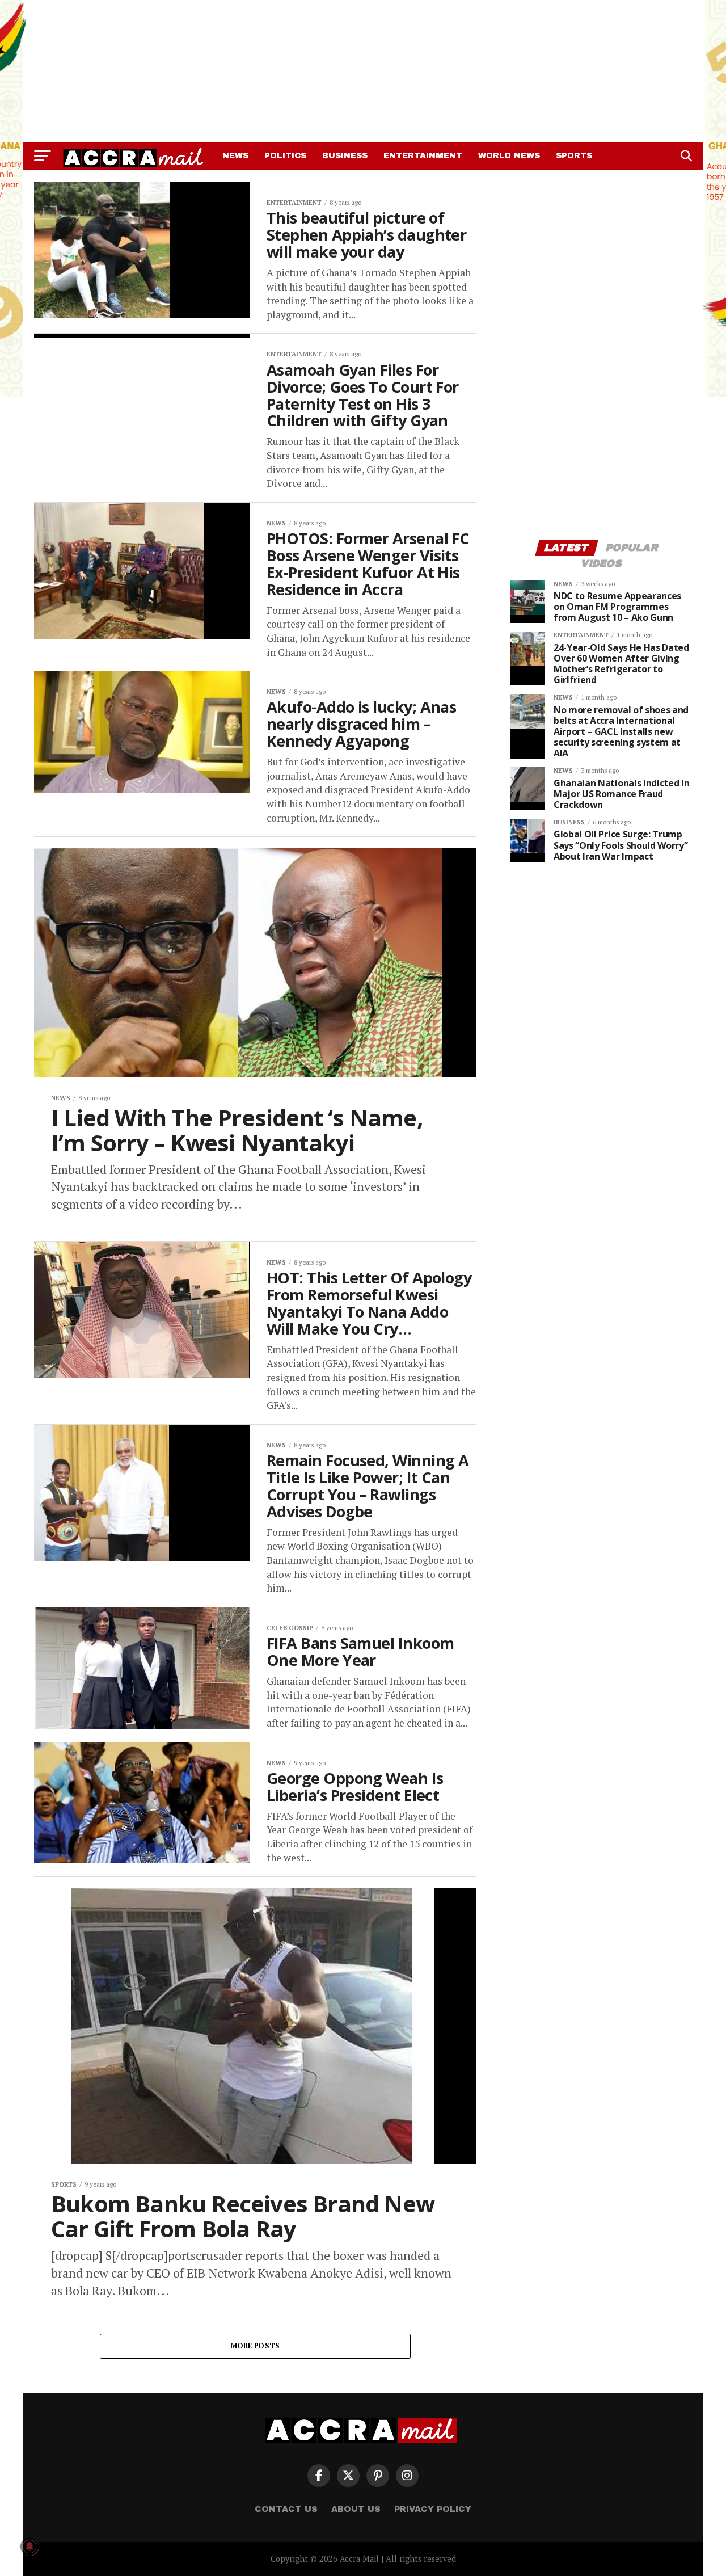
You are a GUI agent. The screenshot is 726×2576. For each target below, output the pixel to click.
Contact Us (286, 2509)
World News (509, 156)
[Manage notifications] (29, 2546)
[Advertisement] (363, 71)
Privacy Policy (433, 2509)
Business (345, 156)
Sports (574, 156)
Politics (285, 156)
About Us (356, 2509)
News (235, 156)
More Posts (256, 2346)
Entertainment (423, 156)
